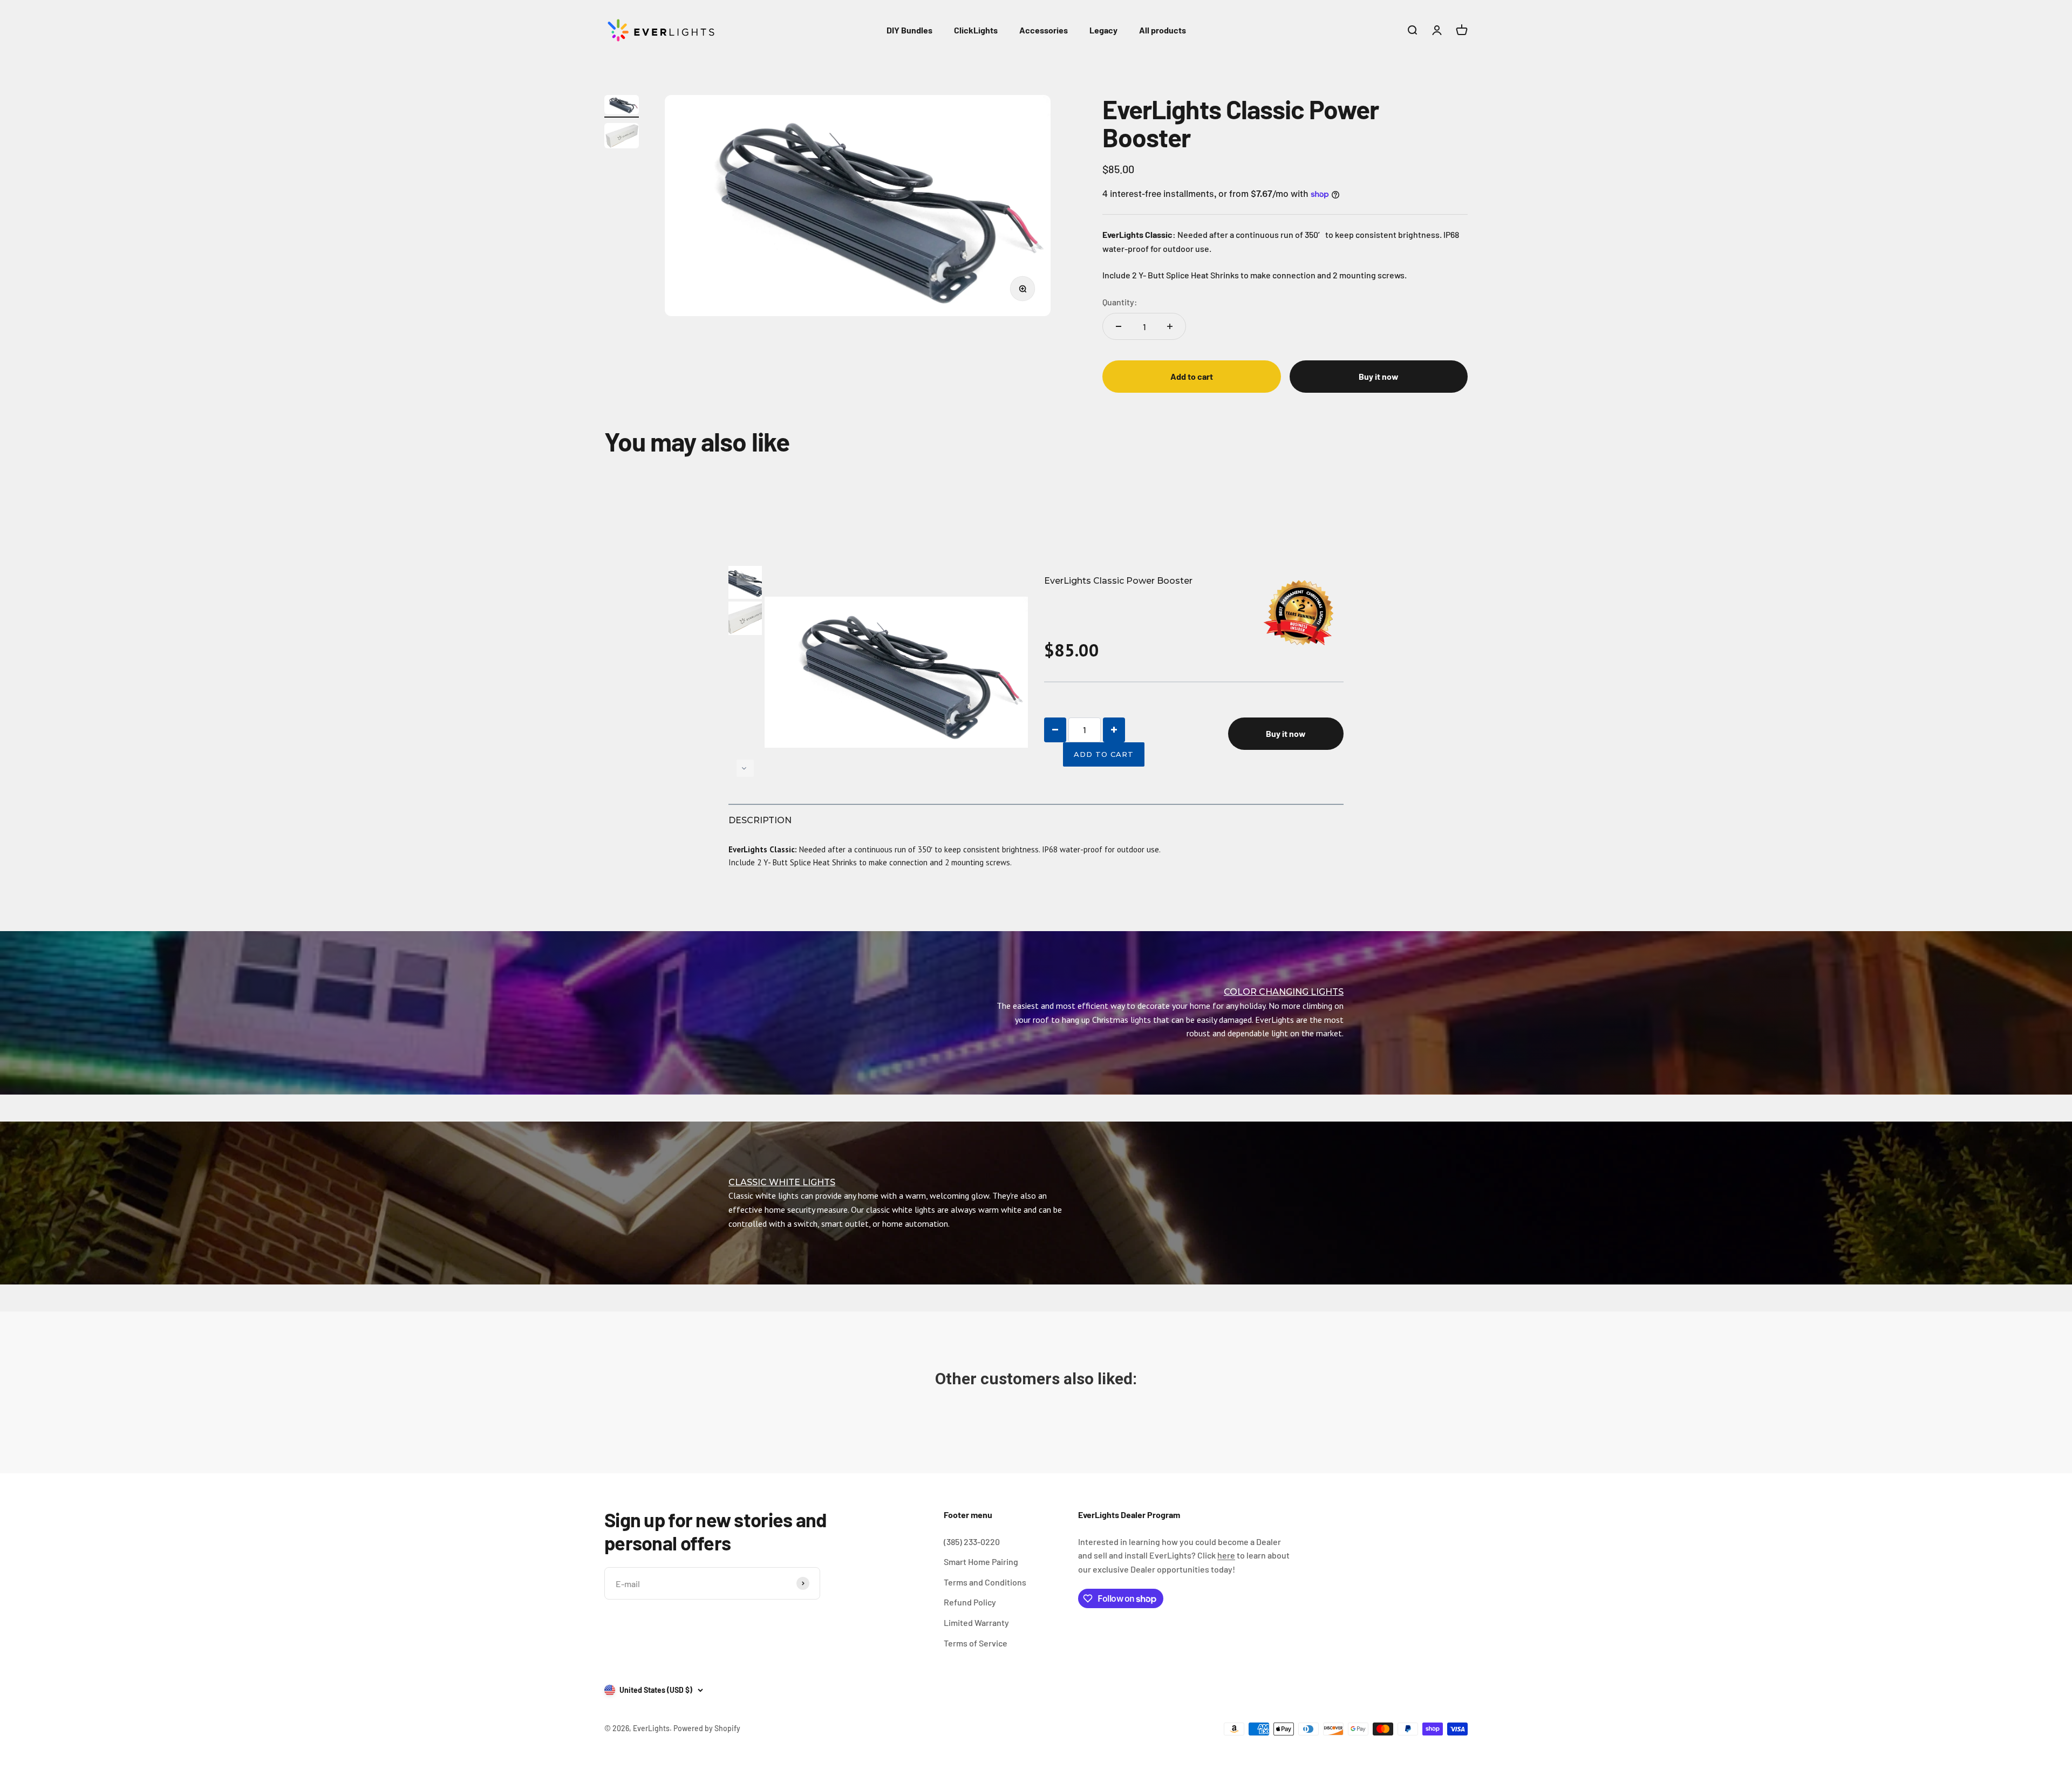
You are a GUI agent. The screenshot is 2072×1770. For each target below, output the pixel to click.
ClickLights (976, 30)
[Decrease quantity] (1119, 326)
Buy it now (1379, 376)
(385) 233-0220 (972, 1542)
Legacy (1103, 30)
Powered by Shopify (707, 1728)
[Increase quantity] (1170, 326)
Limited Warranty (976, 1622)
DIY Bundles (909, 30)
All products (1163, 30)
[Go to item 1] (622, 107)
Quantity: (1120, 302)
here (1226, 1555)
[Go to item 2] (622, 137)
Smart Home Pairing (981, 1561)
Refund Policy (970, 1602)
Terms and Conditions (985, 1582)
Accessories (1044, 30)
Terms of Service (976, 1643)
